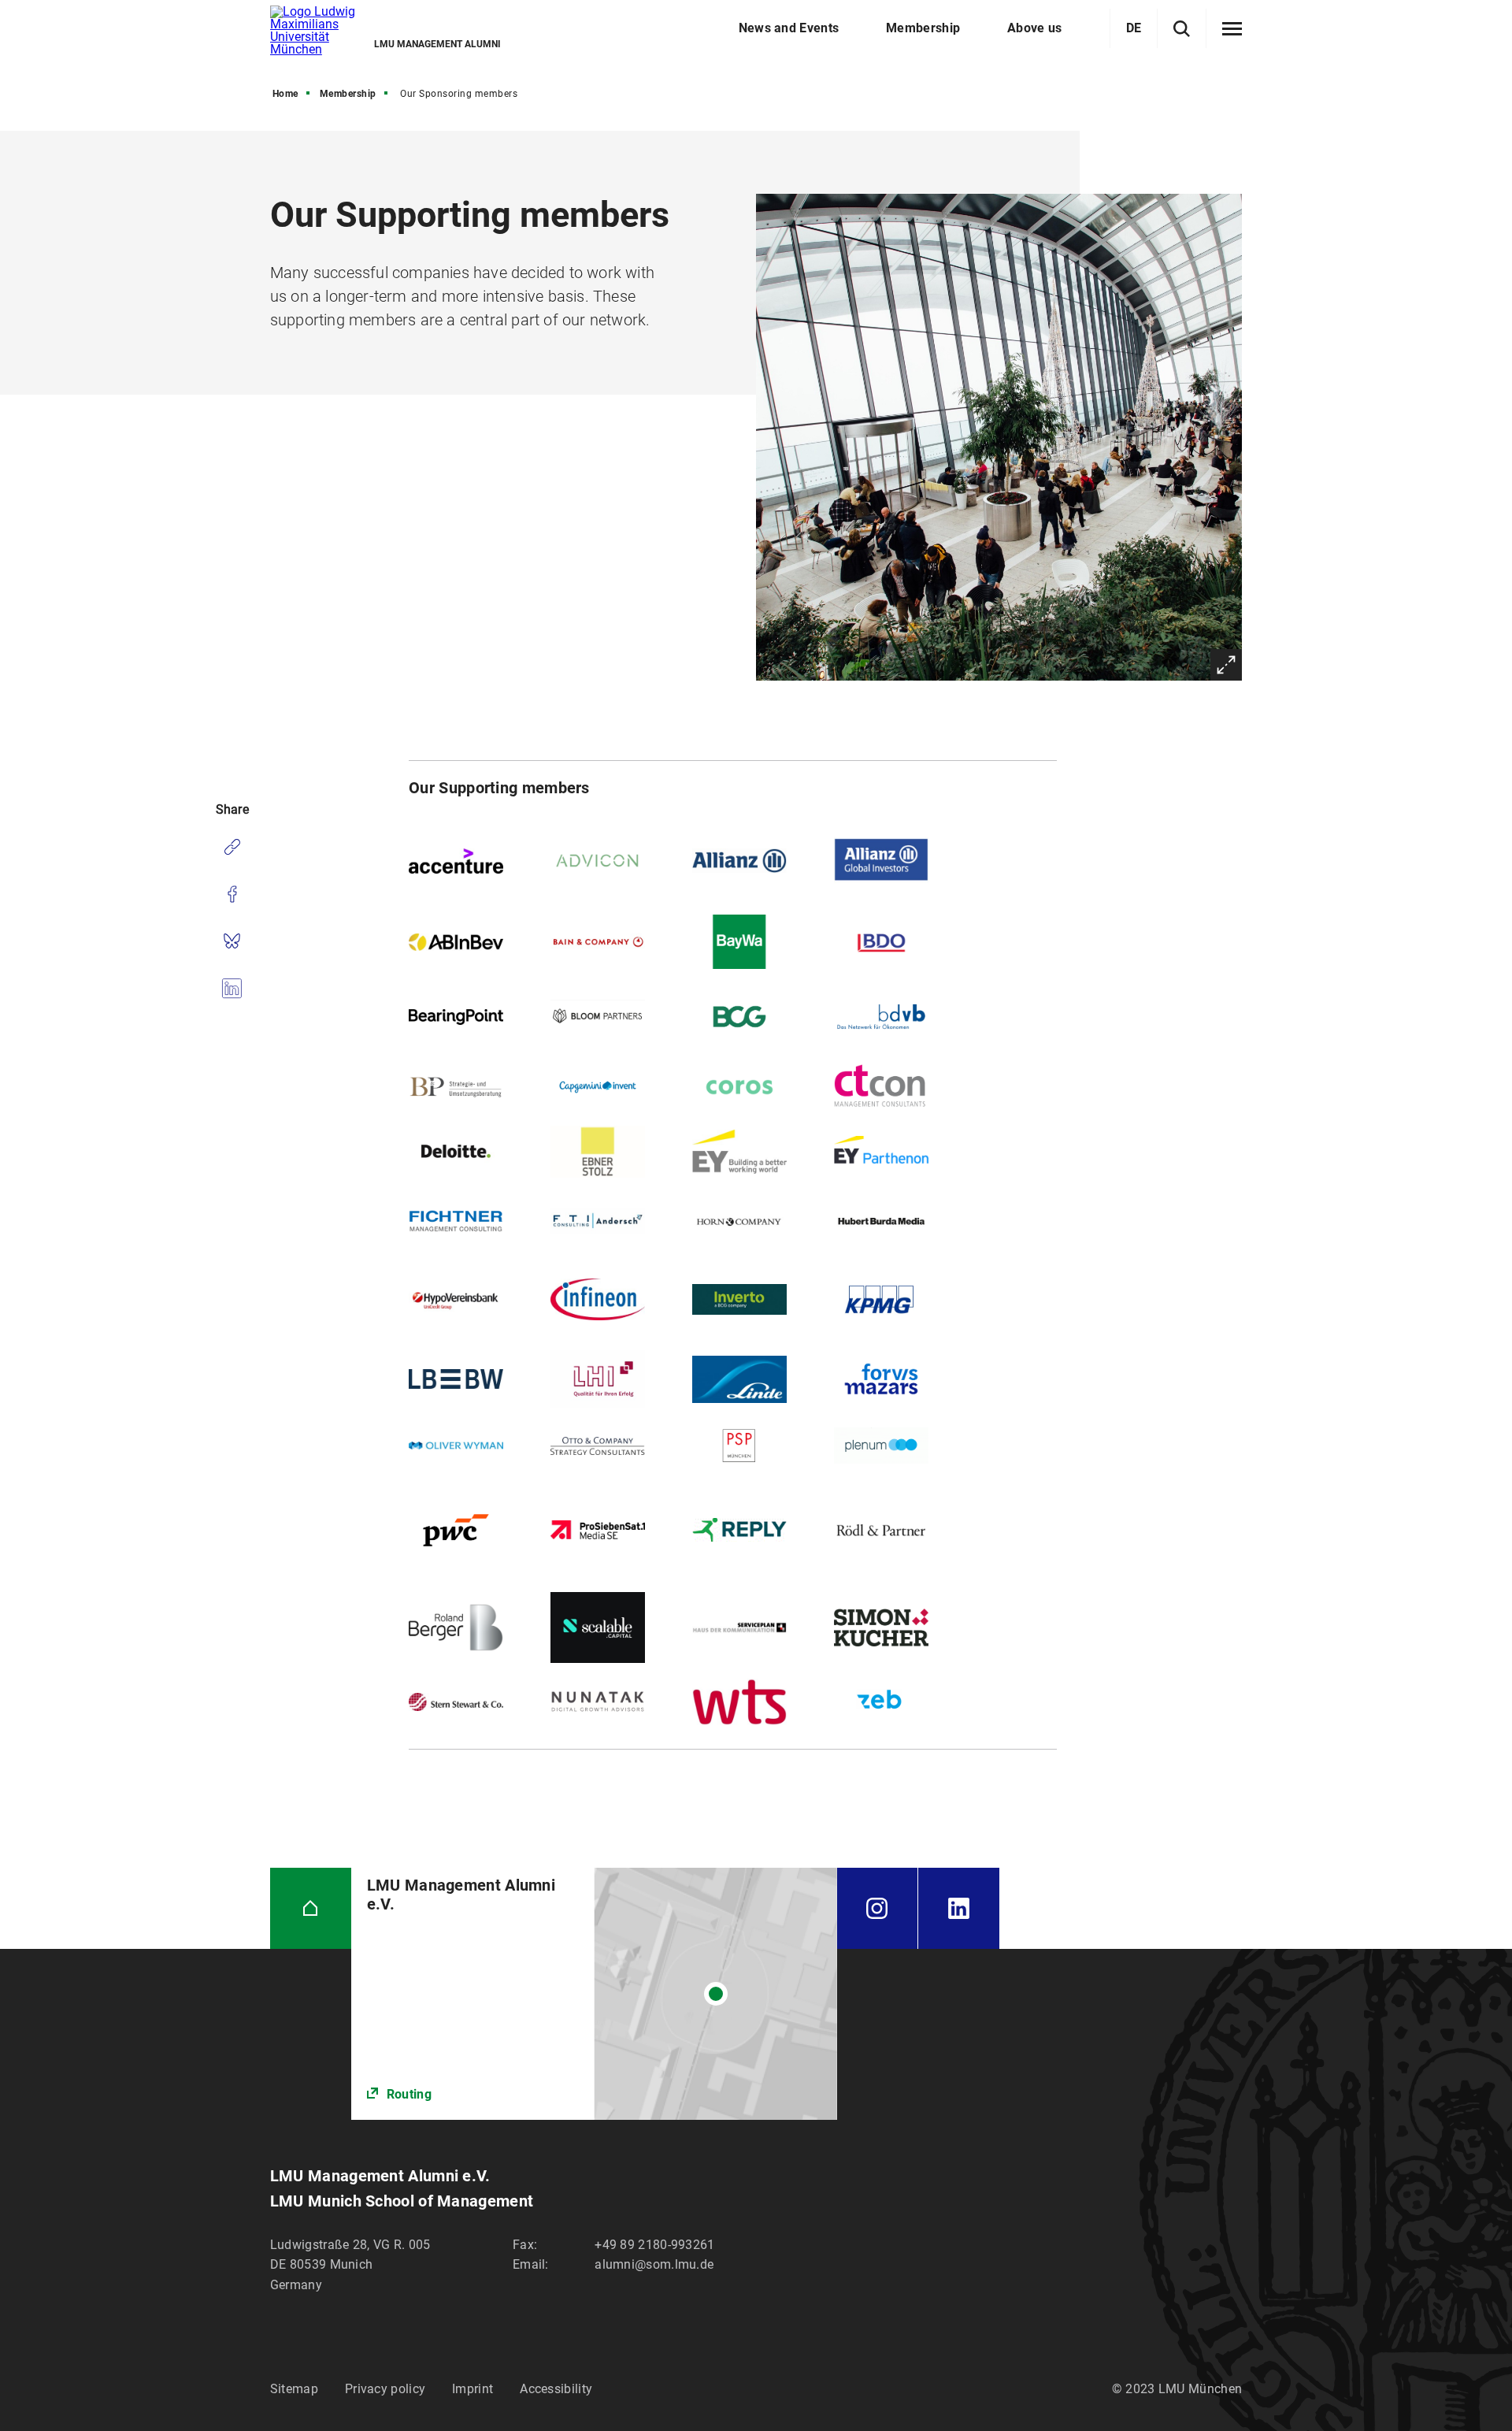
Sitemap (294, 2389)
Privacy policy (385, 2389)
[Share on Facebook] (232, 894)
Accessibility (556, 2389)
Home (285, 94)
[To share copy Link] (232, 847)
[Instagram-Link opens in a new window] (877, 1908)
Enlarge (1226, 665)
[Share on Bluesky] (232, 941)
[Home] (311, 1908)
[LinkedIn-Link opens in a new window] (959, 1908)
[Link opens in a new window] (594, 1994)
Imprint (472, 2389)
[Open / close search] (1182, 29)
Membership (348, 94)
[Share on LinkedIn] (232, 989)
